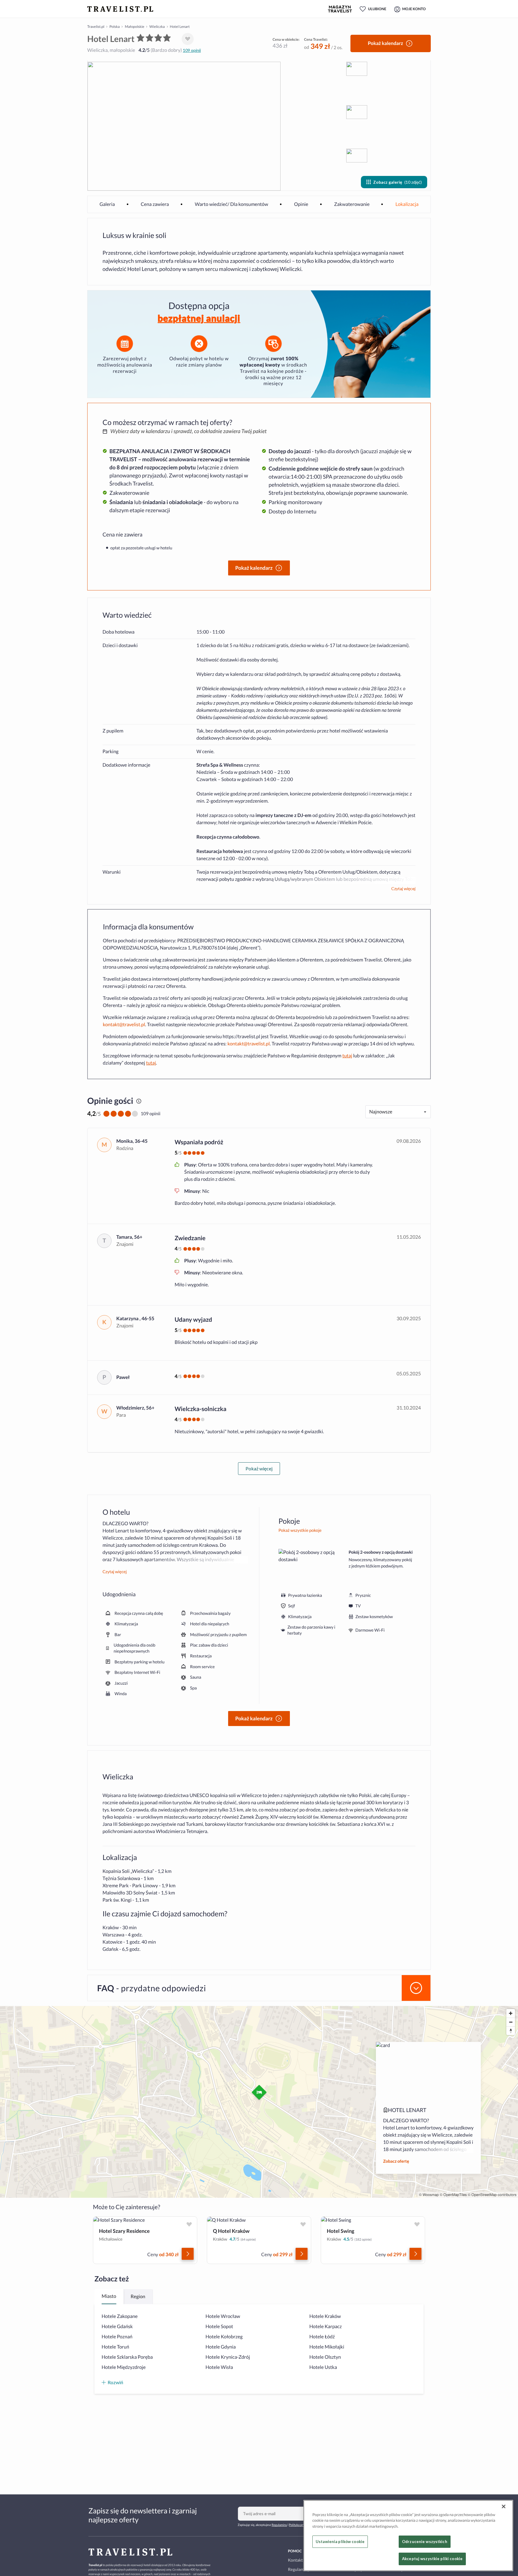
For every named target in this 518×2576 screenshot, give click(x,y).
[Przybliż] (511, 2013)
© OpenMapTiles (453, 2195)
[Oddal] (511, 2022)
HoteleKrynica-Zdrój (228, 2357)
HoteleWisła (219, 2367)
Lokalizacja (407, 204)
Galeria (107, 204)
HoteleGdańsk (117, 2326)
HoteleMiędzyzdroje (124, 2367)
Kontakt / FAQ (301, 2560)
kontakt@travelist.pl (124, 1025)
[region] (408, 2536)
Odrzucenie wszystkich (425, 2542)
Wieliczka (157, 27)
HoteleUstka (323, 2367)
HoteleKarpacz (326, 2326)
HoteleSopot (219, 2326)
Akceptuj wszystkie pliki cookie (432, 2559)
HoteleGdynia (221, 2347)
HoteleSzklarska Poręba (127, 2357)
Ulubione (377, 9)
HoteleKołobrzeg (224, 2337)
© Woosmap (429, 2195)
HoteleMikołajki (327, 2347)
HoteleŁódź (322, 2337)
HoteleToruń (115, 2347)
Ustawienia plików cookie (340, 2542)
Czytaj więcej (403, 889)
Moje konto (414, 9)
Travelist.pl (96, 27)
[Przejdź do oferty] (188, 2254)
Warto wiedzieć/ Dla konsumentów (232, 204)
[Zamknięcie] (504, 2506)
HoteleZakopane (120, 2316)
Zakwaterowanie (352, 204)
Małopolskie (134, 27)
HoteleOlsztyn (325, 2357)
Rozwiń (115, 2382)
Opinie (301, 204)
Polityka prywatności (303, 2525)
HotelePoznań (117, 2337)
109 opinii (192, 50)
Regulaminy (279, 2525)
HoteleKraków (325, 2316)
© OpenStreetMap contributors (492, 2195)
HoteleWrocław (223, 2316)
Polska (115, 27)
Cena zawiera (155, 204)
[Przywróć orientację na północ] (511, 2031)
